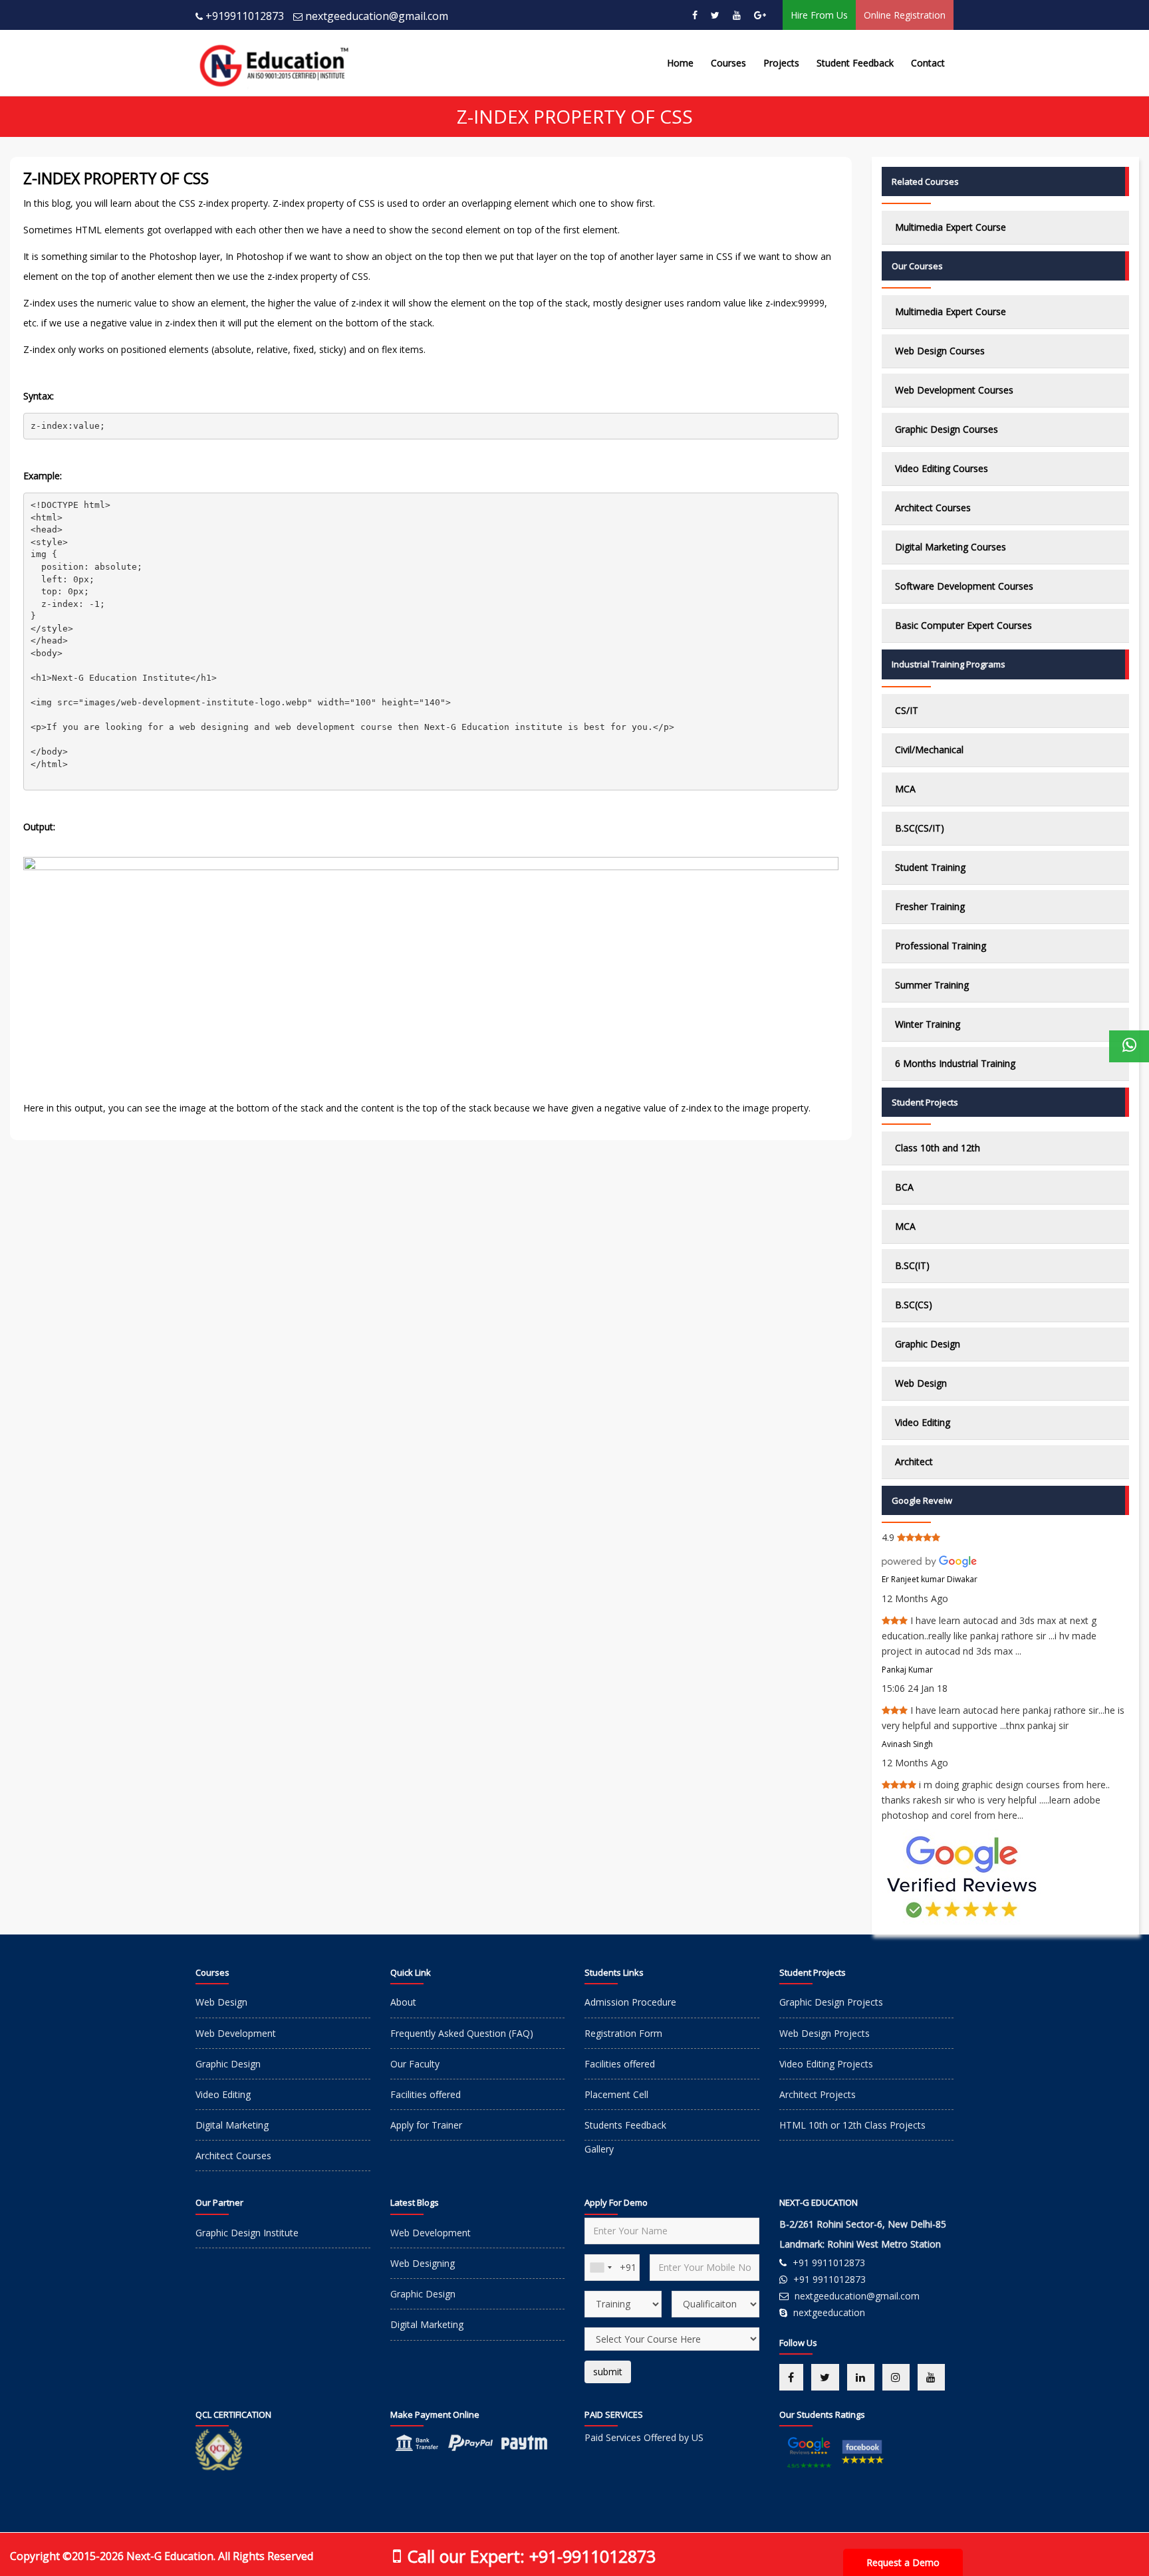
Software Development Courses (964, 586)
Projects (781, 63)
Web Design (921, 1383)
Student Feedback (855, 63)
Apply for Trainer (426, 2125)
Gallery (599, 2149)
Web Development (236, 2033)
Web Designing (423, 2263)
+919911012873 (245, 16)
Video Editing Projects (826, 2064)
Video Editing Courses (942, 468)
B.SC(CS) (914, 1305)
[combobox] (600, 2268)
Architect (914, 1462)
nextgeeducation (829, 2312)
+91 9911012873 (829, 2263)
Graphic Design (928, 1344)
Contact (928, 63)
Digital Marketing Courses (951, 547)
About (403, 2002)
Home (680, 63)
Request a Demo (903, 2562)
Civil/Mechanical (929, 750)
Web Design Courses (940, 351)
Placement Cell (616, 2094)
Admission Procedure (630, 2002)
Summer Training (932, 985)
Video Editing (923, 1422)
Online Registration (905, 15)
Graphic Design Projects (831, 2002)
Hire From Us (819, 15)
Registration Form (623, 2033)
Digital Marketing (232, 2125)
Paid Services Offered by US (644, 2437)
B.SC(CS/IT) (920, 828)
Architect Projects (818, 2094)
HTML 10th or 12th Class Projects (852, 2125)
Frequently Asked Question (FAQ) (462, 2033)
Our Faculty (415, 2064)
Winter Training (928, 1024)
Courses (728, 63)
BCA (904, 1187)
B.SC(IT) (912, 1265)
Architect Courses (933, 508)
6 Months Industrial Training (955, 1063)
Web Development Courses (954, 390)
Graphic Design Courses (947, 429)
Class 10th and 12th (938, 1148)
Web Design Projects (825, 2033)
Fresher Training (930, 906)
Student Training (930, 867)
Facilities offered (426, 2094)
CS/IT (907, 710)
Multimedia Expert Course (951, 227)
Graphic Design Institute (247, 2233)
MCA (905, 789)
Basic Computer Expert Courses (963, 625)
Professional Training (941, 946)
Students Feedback (625, 2125)
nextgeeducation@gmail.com (377, 16)
